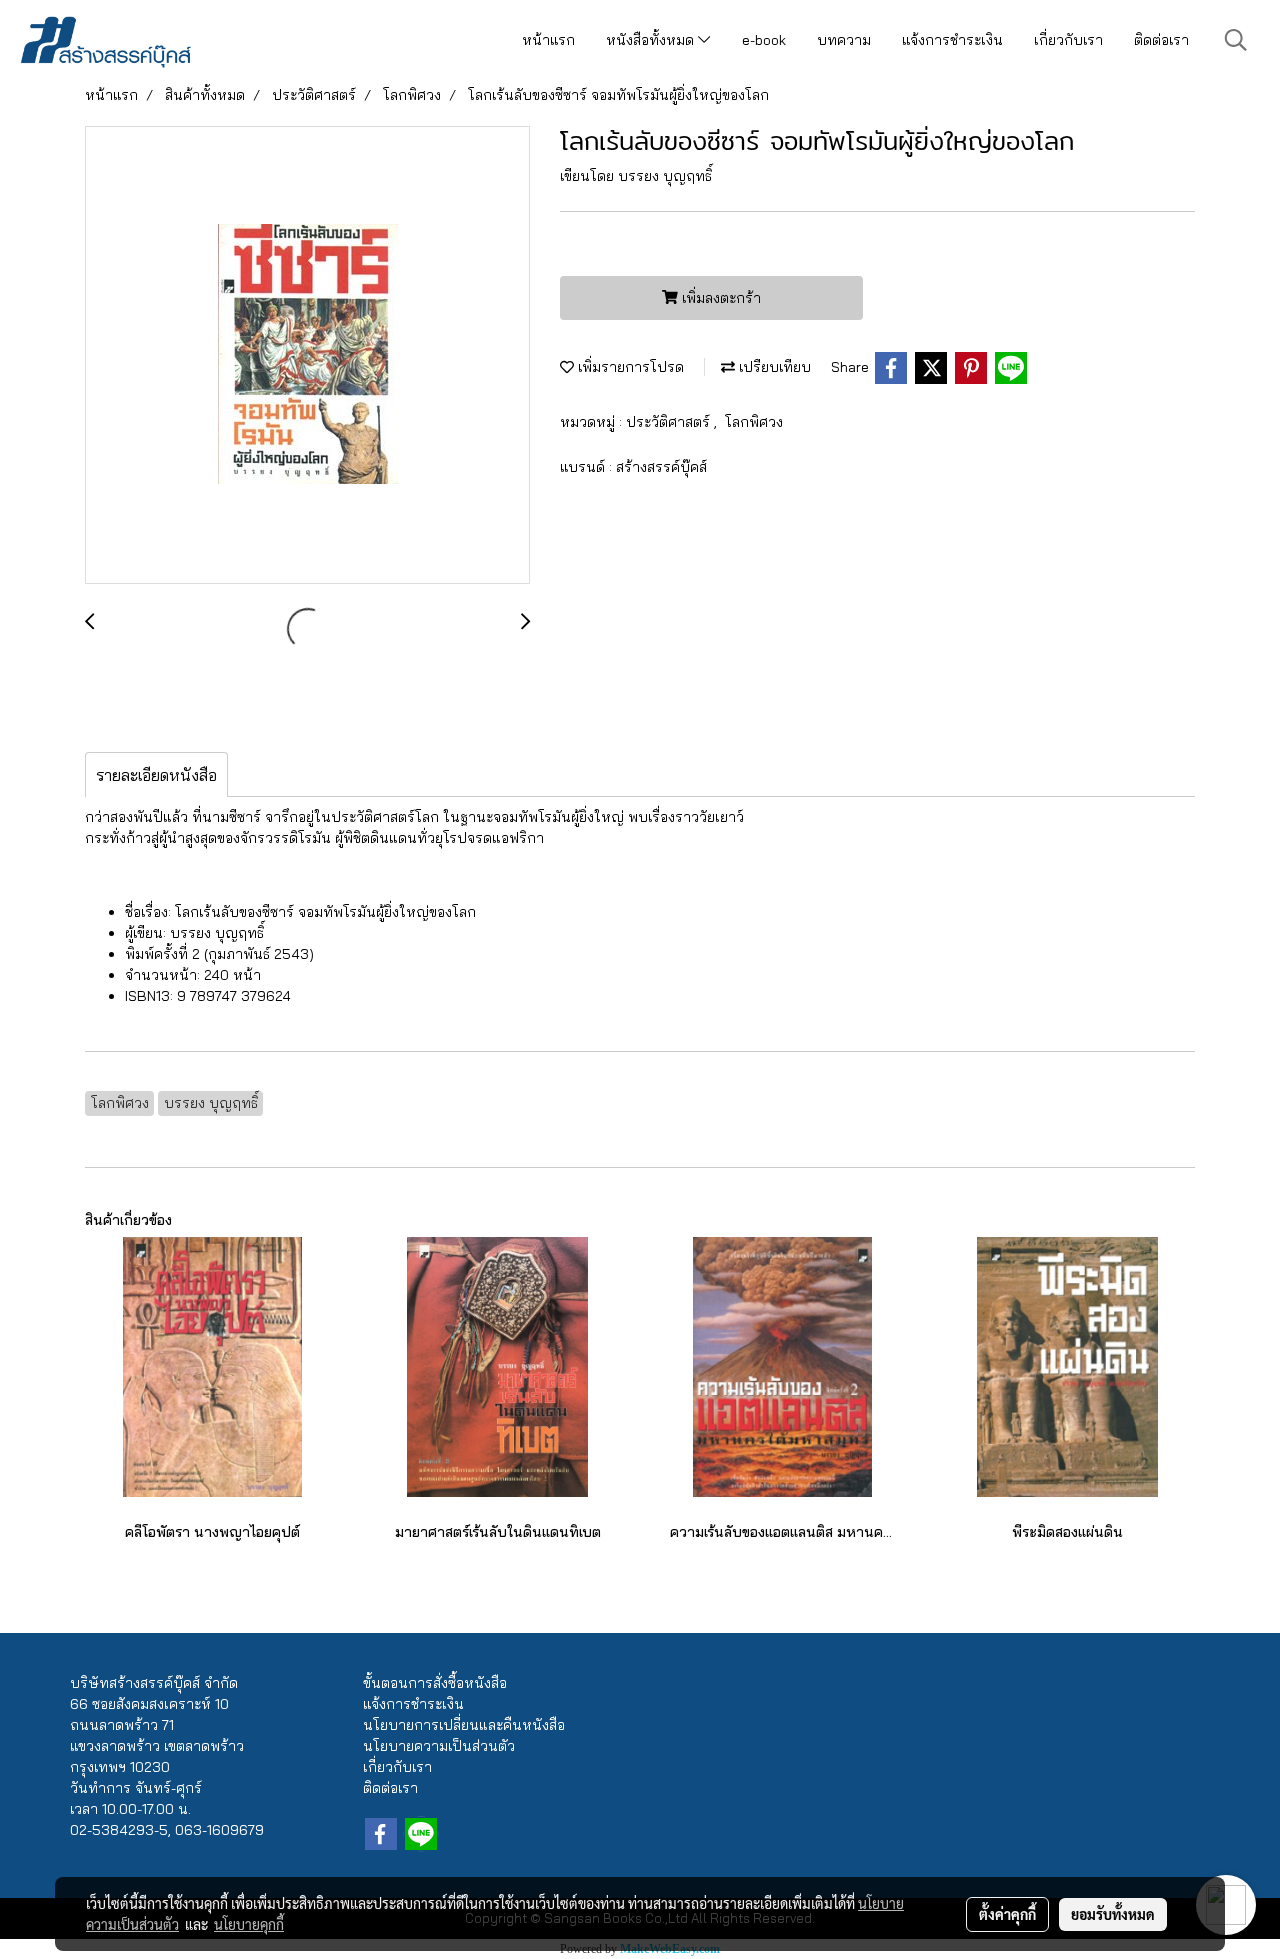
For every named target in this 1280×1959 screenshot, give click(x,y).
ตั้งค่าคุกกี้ (1007, 1914)
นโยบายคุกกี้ (249, 1924)
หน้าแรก (548, 40)
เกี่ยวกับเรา (1068, 40)
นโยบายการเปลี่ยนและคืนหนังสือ (464, 1725)
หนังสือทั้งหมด (652, 40)
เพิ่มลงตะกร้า (719, 298)
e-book (764, 40)
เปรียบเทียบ (773, 367)
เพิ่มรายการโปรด (629, 367)
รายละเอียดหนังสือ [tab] (156, 775)
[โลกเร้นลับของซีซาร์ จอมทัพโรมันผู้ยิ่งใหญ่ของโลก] (307, 356)
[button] (1236, 40)
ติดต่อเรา (1161, 40)
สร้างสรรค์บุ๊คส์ (661, 467)
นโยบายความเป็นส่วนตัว (439, 1746)
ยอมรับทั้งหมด (1113, 1914)
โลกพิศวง (754, 422)
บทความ (844, 40)
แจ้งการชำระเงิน (952, 40)
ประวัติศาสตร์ (670, 422)
